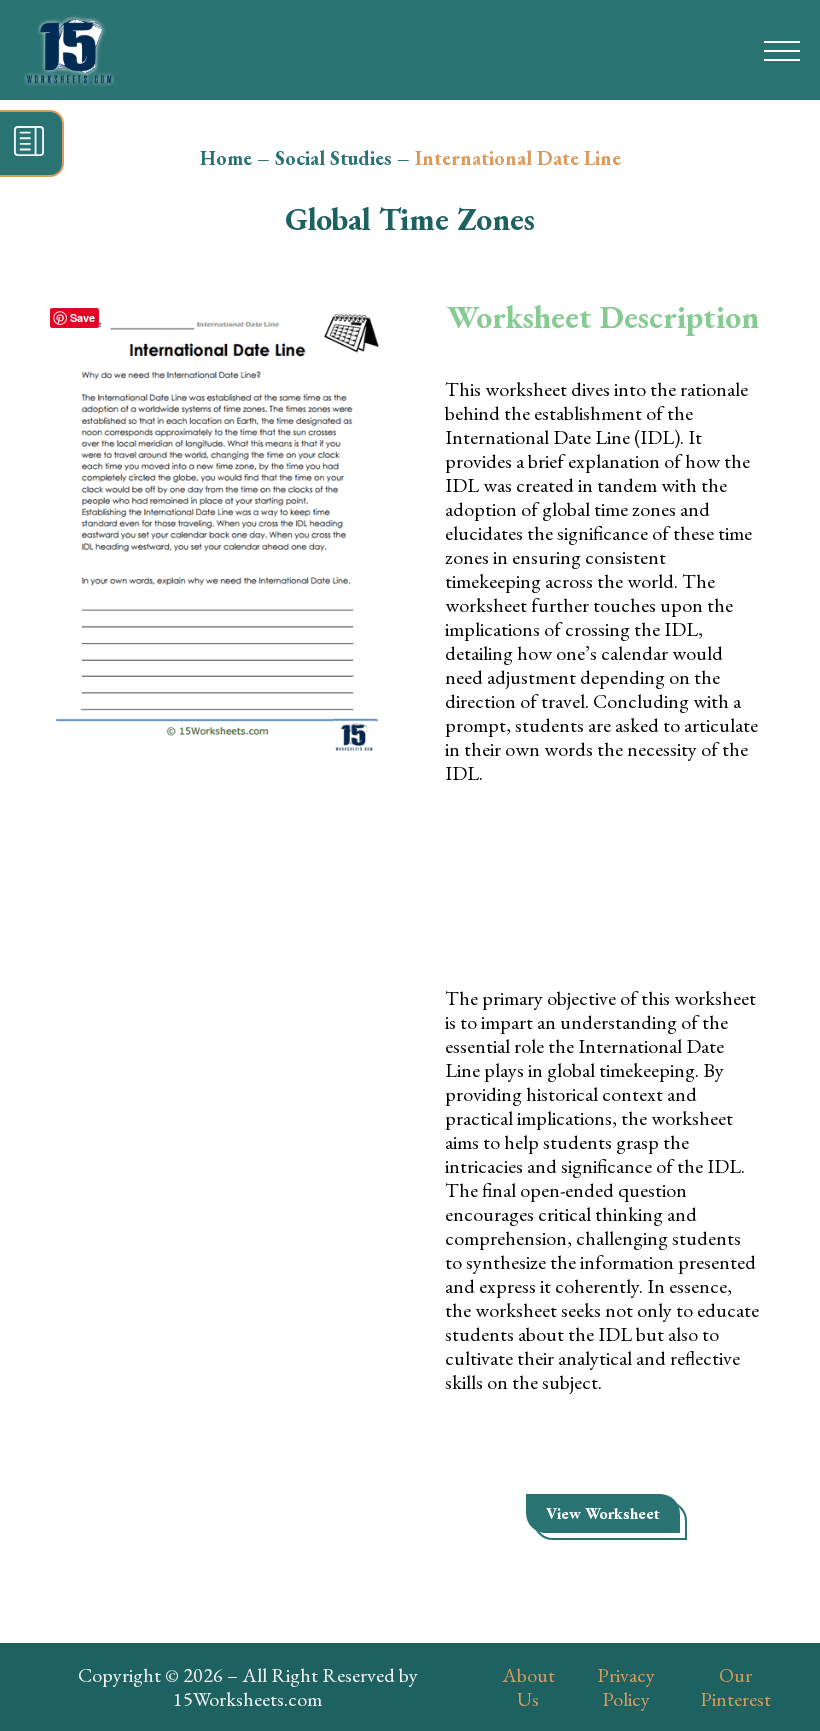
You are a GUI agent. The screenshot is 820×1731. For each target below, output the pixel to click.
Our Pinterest (735, 1687)
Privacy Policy (626, 1687)
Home (226, 158)
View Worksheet (603, 1513)
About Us (528, 1687)
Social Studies (333, 158)
